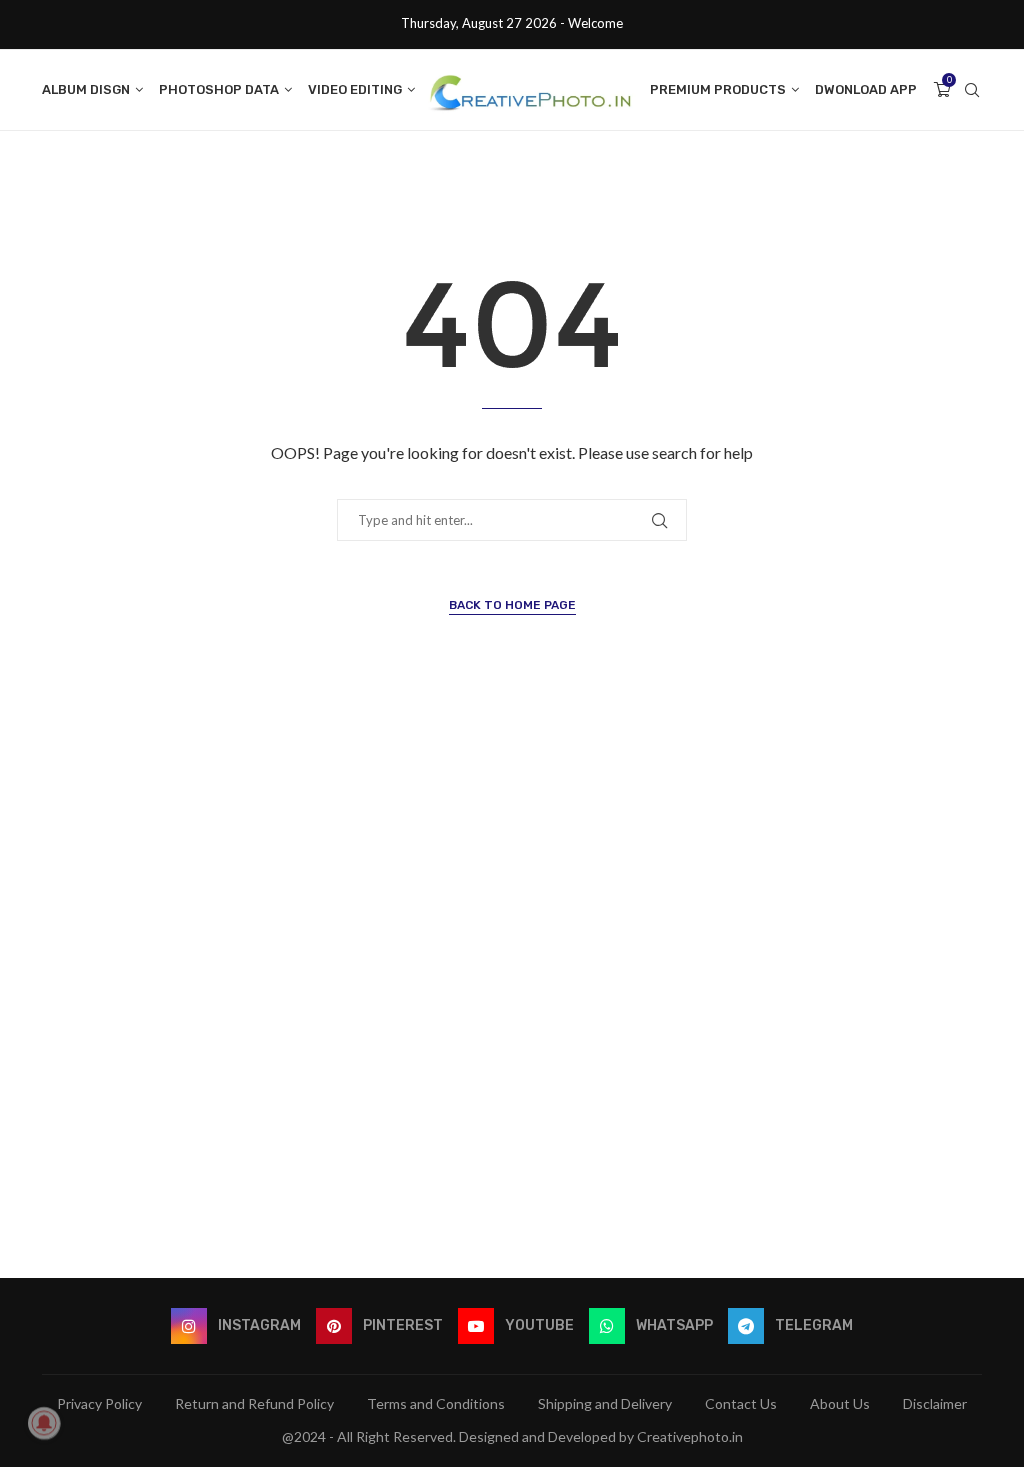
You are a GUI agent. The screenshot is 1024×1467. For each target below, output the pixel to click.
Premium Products (718, 89)
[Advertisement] (512, 993)
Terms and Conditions (436, 1403)
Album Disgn (86, 89)
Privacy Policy (99, 1403)
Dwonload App (866, 89)
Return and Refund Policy (254, 1403)
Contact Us (741, 1403)
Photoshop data (219, 89)
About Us (840, 1403)
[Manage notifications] (44, 1423)
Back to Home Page (512, 605)
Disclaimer (935, 1403)
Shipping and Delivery (605, 1403)
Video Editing (355, 89)
